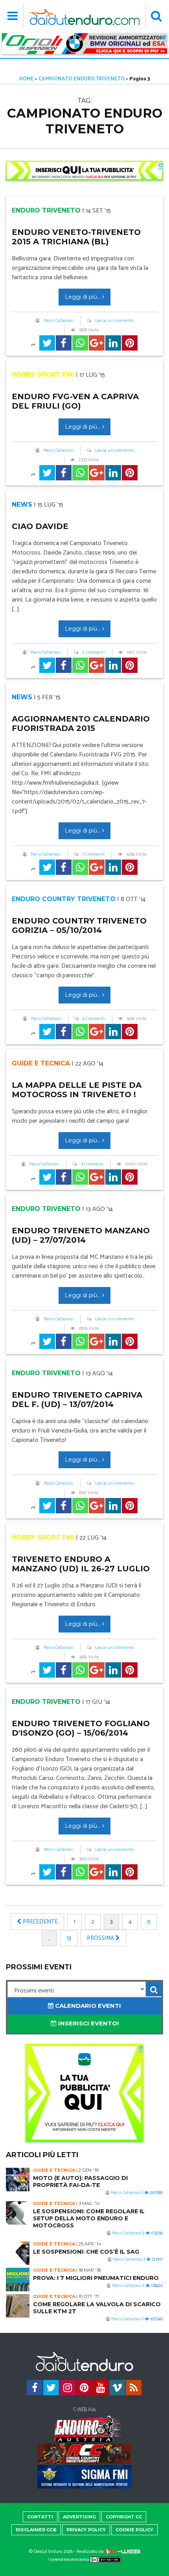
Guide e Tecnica (41, 1063)
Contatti (40, 2517)
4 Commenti (94, 1019)
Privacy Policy (86, 2530)
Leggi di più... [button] (84, 297)
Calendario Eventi (87, 2006)
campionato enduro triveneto (82, 79)
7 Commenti (93, 854)
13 (69, 1938)
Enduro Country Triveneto (64, 899)
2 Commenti (94, 653)
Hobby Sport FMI (43, 375)
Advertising (79, 2517)
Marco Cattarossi (59, 321)
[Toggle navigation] (13, 16)
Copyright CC (124, 2517)
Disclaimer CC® (36, 2530)
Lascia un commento (115, 321)
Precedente (39, 1922)
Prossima (101, 1938)
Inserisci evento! (88, 2023)
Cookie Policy (134, 2530)
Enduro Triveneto (46, 210)
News (22, 504)
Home (27, 79)
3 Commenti (92, 1164)
